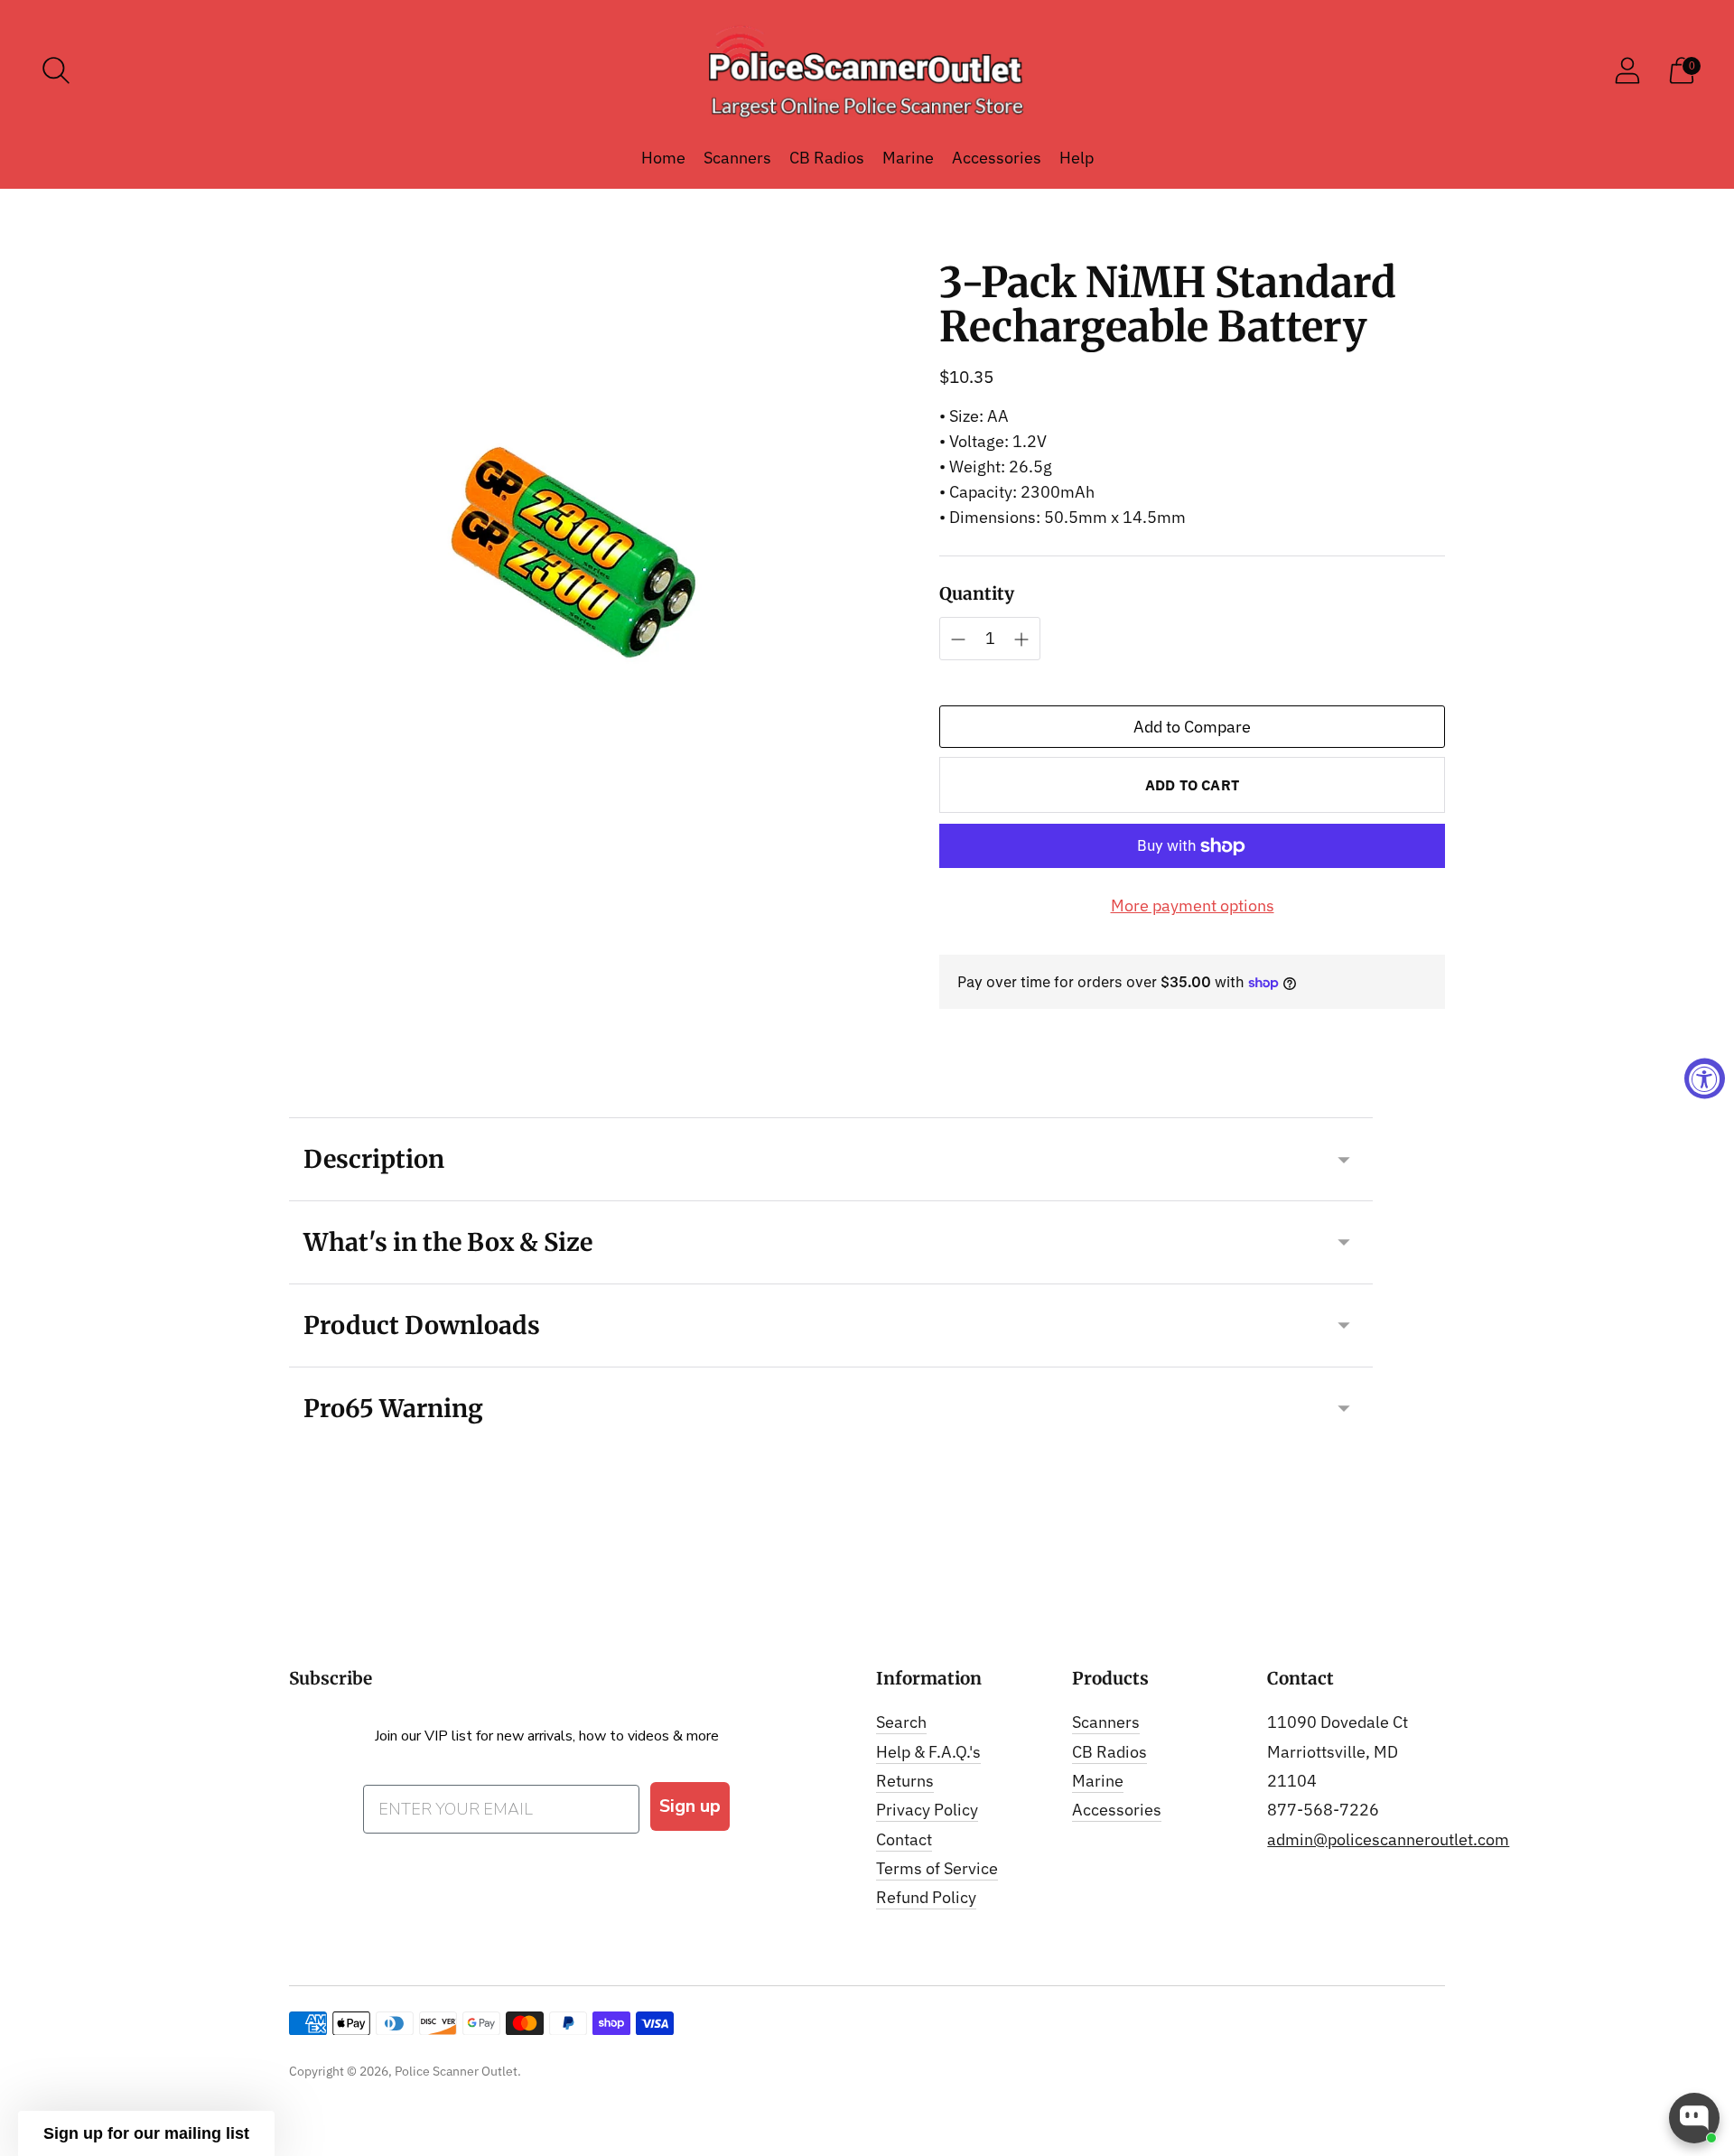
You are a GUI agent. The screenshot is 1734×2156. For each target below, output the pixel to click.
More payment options (1193, 905)
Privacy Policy (927, 1810)
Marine (908, 158)
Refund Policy (926, 1897)
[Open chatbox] (1694, 2118)
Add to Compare (1192, 727)
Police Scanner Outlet (456, 2071)
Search (901, 1722)
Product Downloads (422, 1325)
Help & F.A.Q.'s (928, 1752)
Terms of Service (937, 1868)
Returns (905, 1781)
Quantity (977, 593)
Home (663, 158)
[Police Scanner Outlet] (867, 71)
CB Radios (827, 158)
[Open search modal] (56, 70)
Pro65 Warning (393, 1408)
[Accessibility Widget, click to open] (1705, 1078)
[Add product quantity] (958, 639)
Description (374, 1159)
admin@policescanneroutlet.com (1388, 1839)
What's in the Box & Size (448, 1242)
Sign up (690, 1806)
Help (1077, 158)
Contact (904, 1839)
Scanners (737, 158)
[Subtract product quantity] (1021, 639)
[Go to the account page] (1627, 70)
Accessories (997, 158)
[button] (146, 2133)
